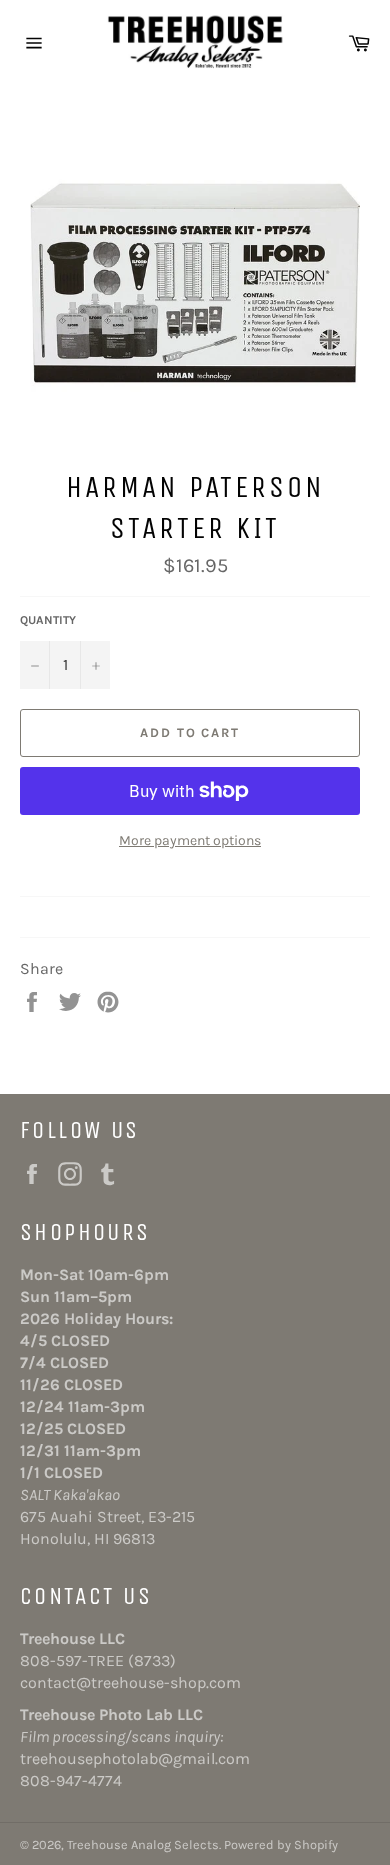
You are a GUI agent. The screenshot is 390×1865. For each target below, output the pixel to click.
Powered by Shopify (281, 1844)
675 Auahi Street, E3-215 (107, 1516)
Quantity (48, 620)
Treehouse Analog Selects (143, 1844)
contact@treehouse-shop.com (130, 1682)
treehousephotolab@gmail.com (135, 1758)
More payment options (190, 840)
